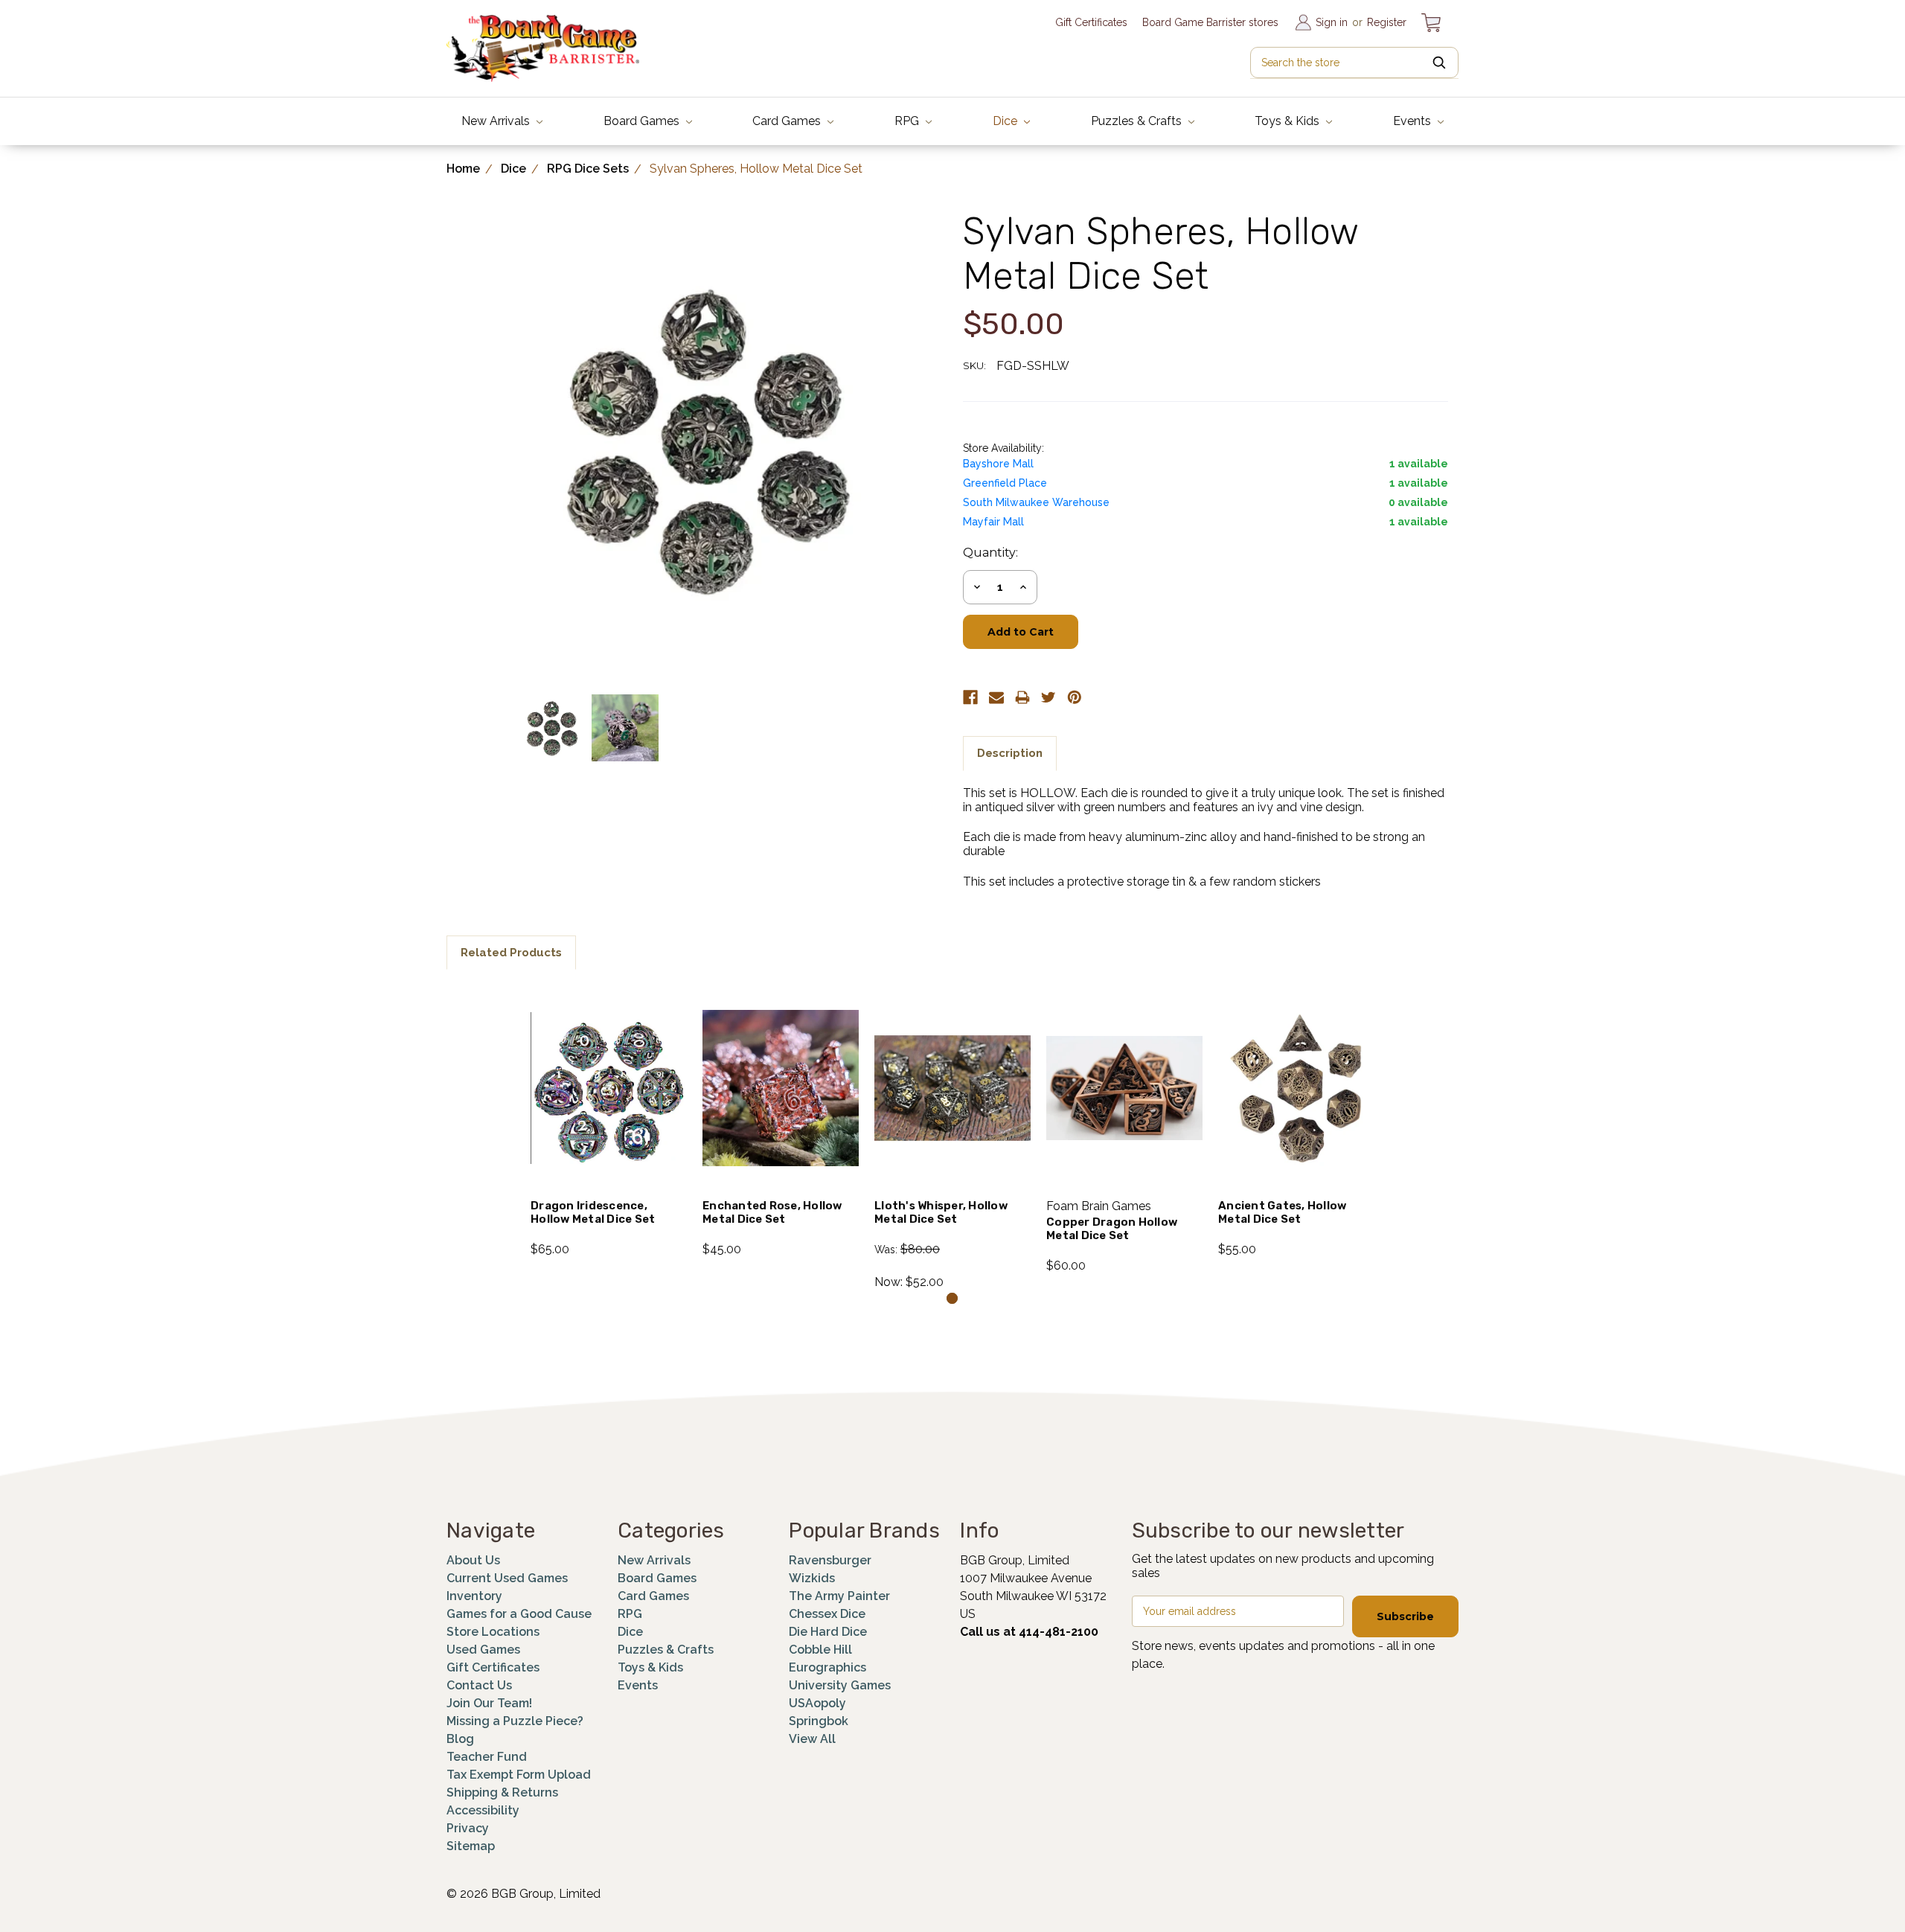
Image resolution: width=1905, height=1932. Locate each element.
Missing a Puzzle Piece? (515, 1721)
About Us (473, 1560)
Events (1413, 121)
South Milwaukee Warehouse (1036, 502)
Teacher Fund (487, 1757)
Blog (460, 1739)
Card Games (788, 121)
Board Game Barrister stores (1210, 22)
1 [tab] (952, 1298)
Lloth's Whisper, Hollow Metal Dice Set (941, 1212)
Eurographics (827, 1667)
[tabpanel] (609, 1122)
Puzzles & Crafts (1138, 121)
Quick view (609, 1068)
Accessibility (483, 1810)
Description (1010, 753)
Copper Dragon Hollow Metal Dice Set (1112, 1229)
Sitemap (471, 1846)
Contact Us (479, 1685)
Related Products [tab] (511, 953)
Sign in (1332, 22)
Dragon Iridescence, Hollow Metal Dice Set (593, 1212)
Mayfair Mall (993, 522)
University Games (840, 1685)
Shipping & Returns (502, 1792)
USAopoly (817, 1703)
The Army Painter (839, 1596)
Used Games (483, 1650)
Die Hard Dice (828, 1632)
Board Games (643, 121)
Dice (1006, 121)
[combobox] (1354, 63)
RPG (908, 121)
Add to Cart (609, 1107)
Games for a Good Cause (519, 1614)
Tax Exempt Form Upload (519, 1775)
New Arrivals (497, 121)
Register (1387, 22)
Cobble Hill (820, 1650)
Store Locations (493, 1632)
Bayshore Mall (998, 464)
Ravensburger (830, 1560)
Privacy (468, 1828)
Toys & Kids (1288, 121)
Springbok (819, 1721)
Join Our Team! (489, 1703)
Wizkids (812, 1578)
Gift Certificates (1091, 22)
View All (812, 1739)
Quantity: (990, 553)
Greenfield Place (1005, 483)
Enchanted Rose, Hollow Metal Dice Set (772, 1212)
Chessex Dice (827, 1614)
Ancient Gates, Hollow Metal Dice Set (1282, 1212)
